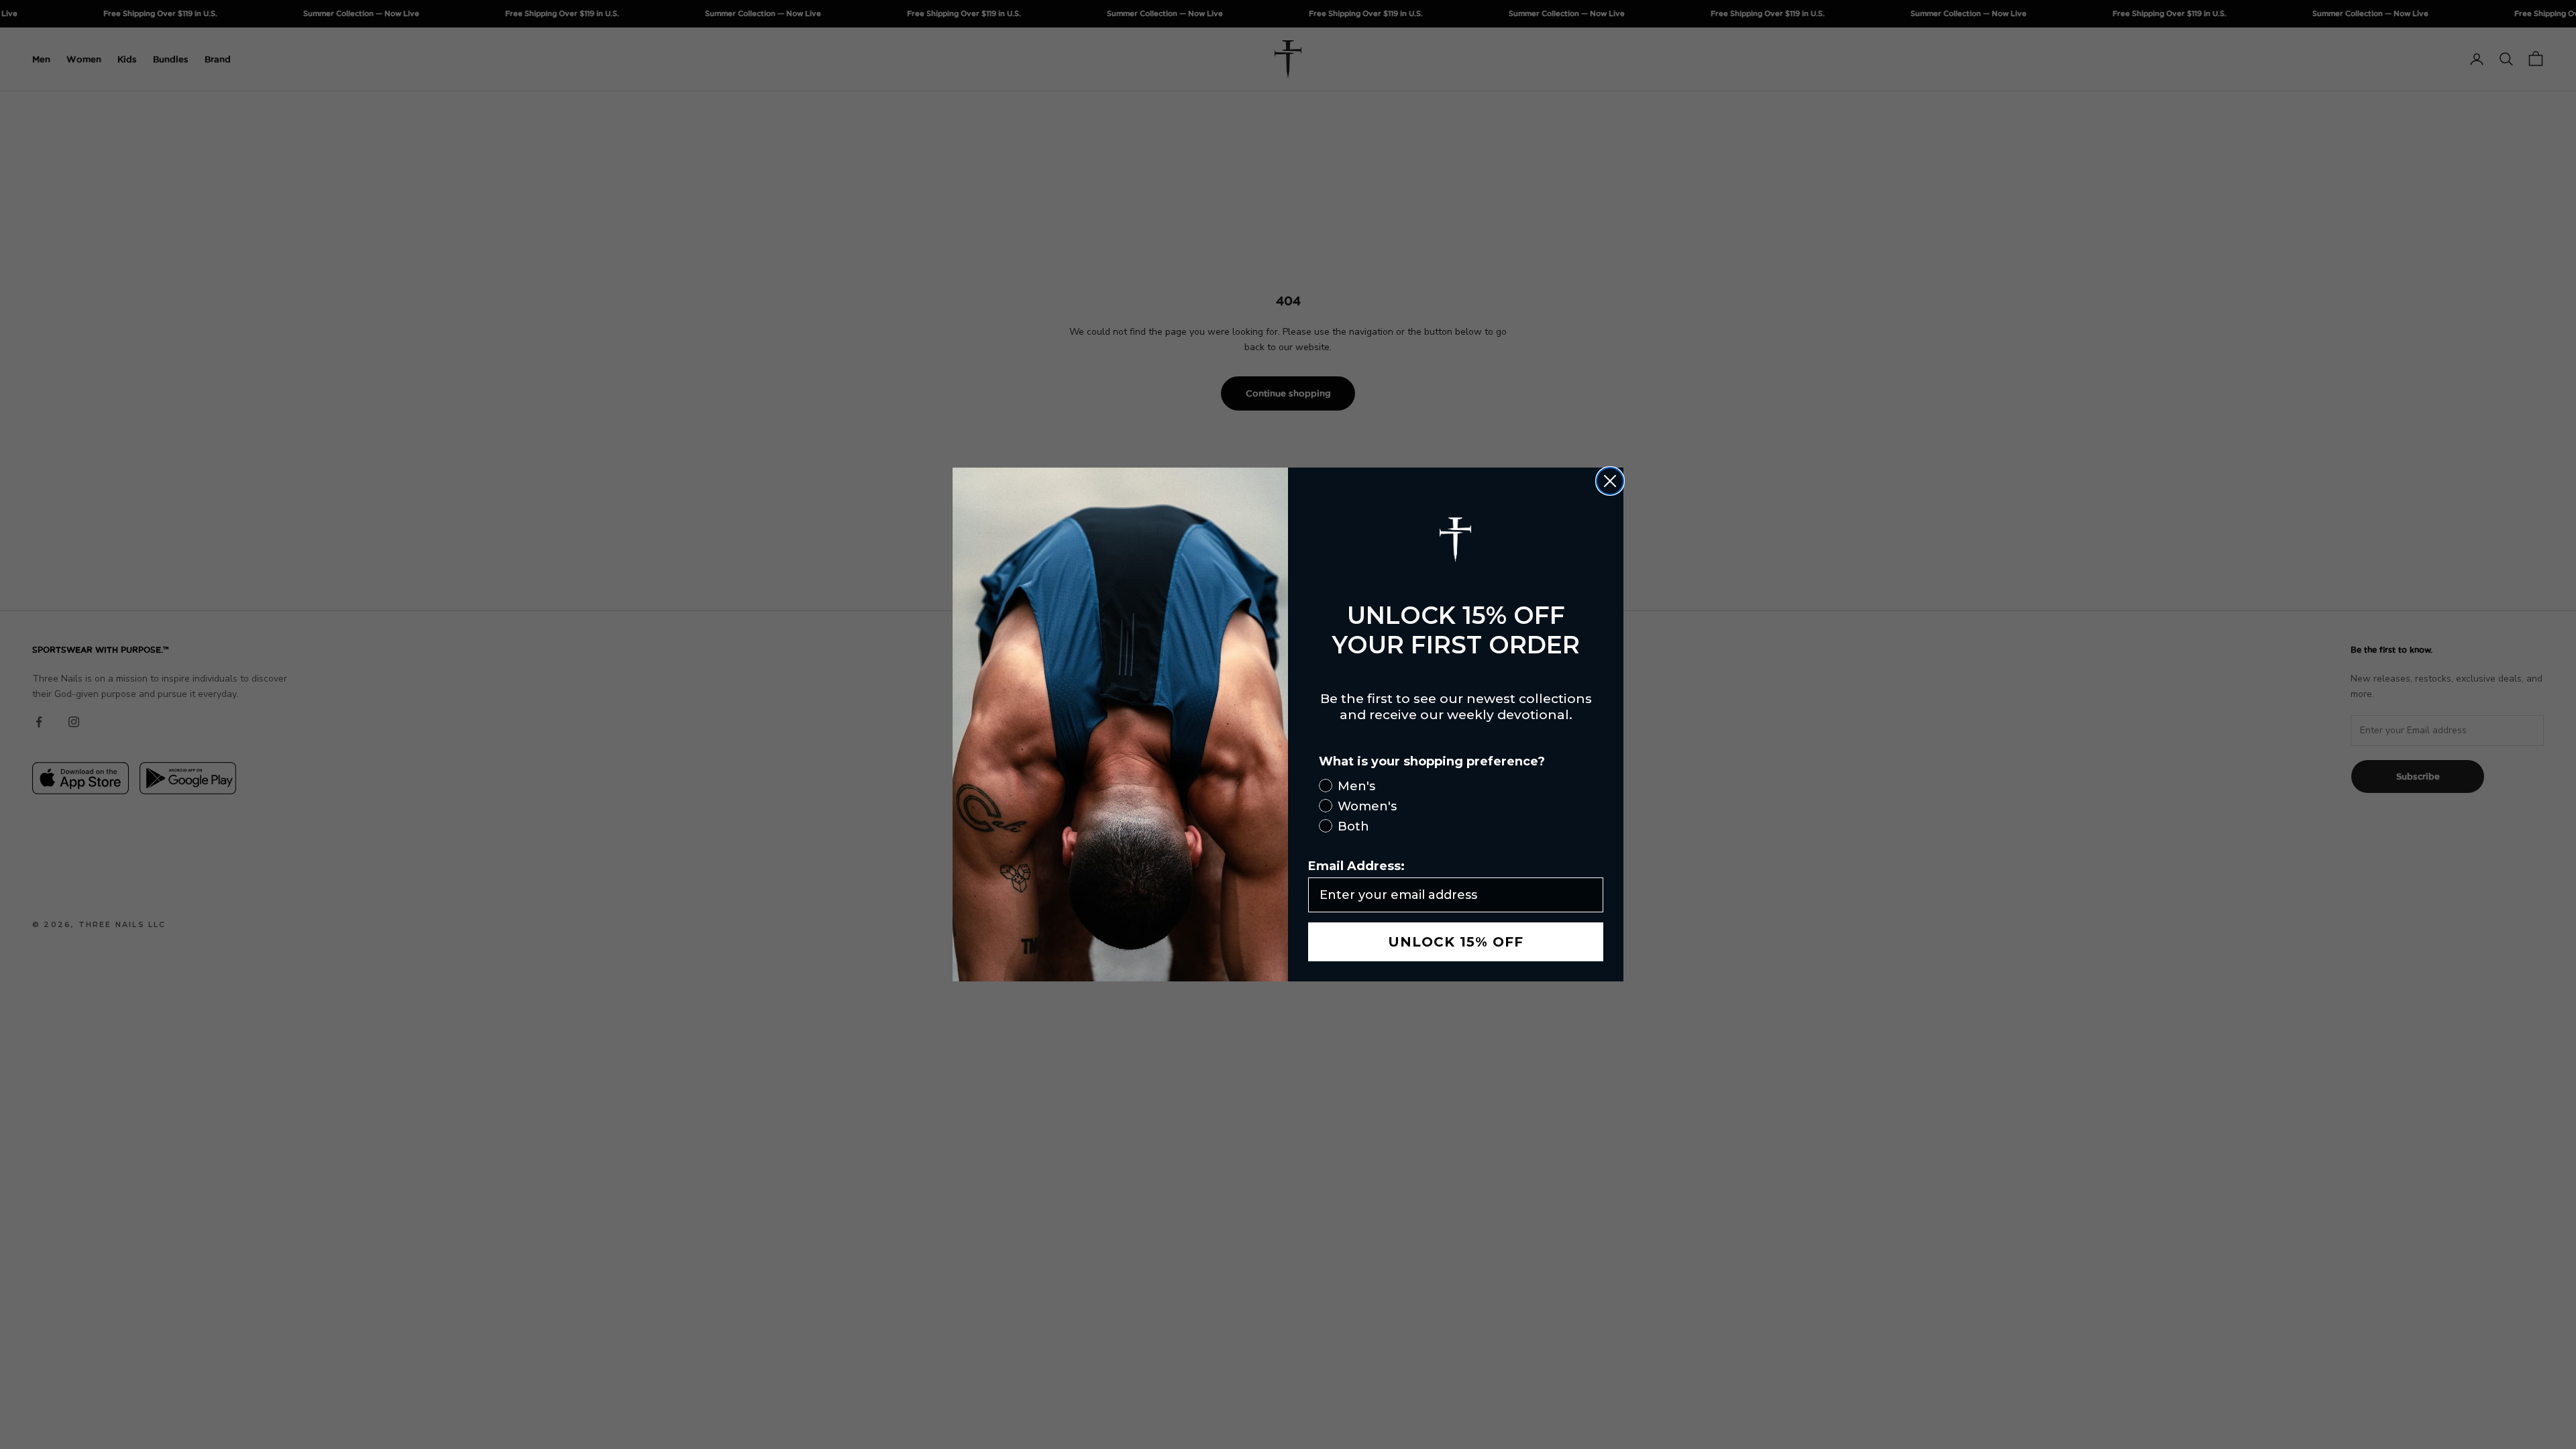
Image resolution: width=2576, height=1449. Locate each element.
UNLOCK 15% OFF (1456, 942)
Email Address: (1356, 866)
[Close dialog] (1610, 481)
